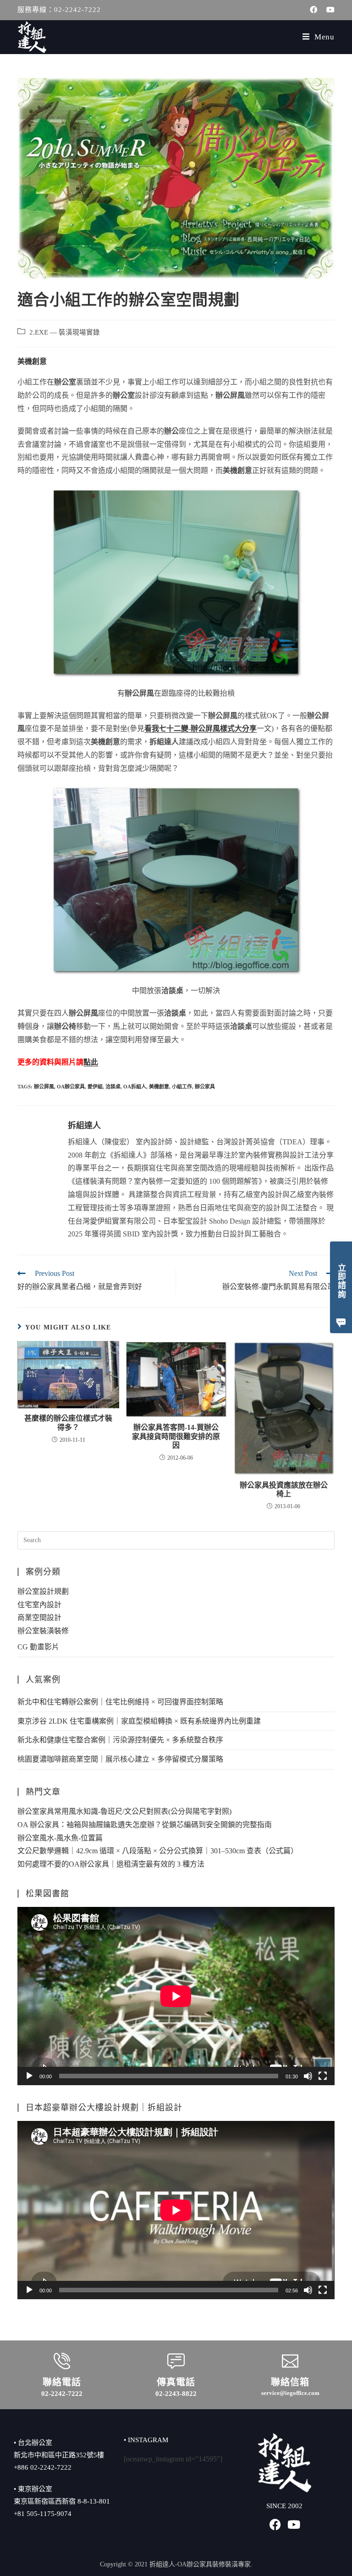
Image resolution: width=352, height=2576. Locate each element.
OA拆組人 (135, 1087)
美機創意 (159, 1087)
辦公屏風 (44, 1087)
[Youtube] (294, 2524)
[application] (176, 1996)
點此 (91, 1062)
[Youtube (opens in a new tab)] (328, 10)
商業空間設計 (39, 1618)
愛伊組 (95, 1087)
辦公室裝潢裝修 (43, 1631)
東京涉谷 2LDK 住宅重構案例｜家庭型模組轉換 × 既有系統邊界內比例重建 (139, 1721)
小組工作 (182, 1087)
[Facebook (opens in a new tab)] (313, 10)
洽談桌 (113, 1087)
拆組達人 (84, 1126)
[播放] (29, 2076)
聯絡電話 (62, 2382)
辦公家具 (205, 1087)
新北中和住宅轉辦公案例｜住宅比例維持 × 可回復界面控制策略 (120, 1702)
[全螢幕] (323, 2076)
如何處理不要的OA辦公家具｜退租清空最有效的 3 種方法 (111, 1864)
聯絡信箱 (290, 2382)
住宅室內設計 (39, 1605)
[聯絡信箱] (290, 2361)
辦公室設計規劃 (43, 1591)
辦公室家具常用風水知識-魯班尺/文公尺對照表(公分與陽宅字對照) (124, 1811)
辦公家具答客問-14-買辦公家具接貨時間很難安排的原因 (176, 1436)
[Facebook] (275, 2524)
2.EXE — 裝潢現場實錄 (65, 332)
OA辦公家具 (71, 1087)
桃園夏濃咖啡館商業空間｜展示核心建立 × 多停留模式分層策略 (120, 1759)
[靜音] (308, 2076)
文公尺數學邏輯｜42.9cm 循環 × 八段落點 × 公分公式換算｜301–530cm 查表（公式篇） (158, 1851)
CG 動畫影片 (38, 1647)
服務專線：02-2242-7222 (59, 10)
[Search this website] (176, 1539)
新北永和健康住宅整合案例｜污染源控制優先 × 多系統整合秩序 (120, 1740)
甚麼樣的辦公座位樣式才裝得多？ (68, 1423)
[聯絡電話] (62, 2361)
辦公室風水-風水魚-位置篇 (60, 1838)
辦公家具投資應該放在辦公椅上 (284, 1489)
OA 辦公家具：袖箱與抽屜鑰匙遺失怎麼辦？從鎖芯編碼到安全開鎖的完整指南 (145, 1825)
